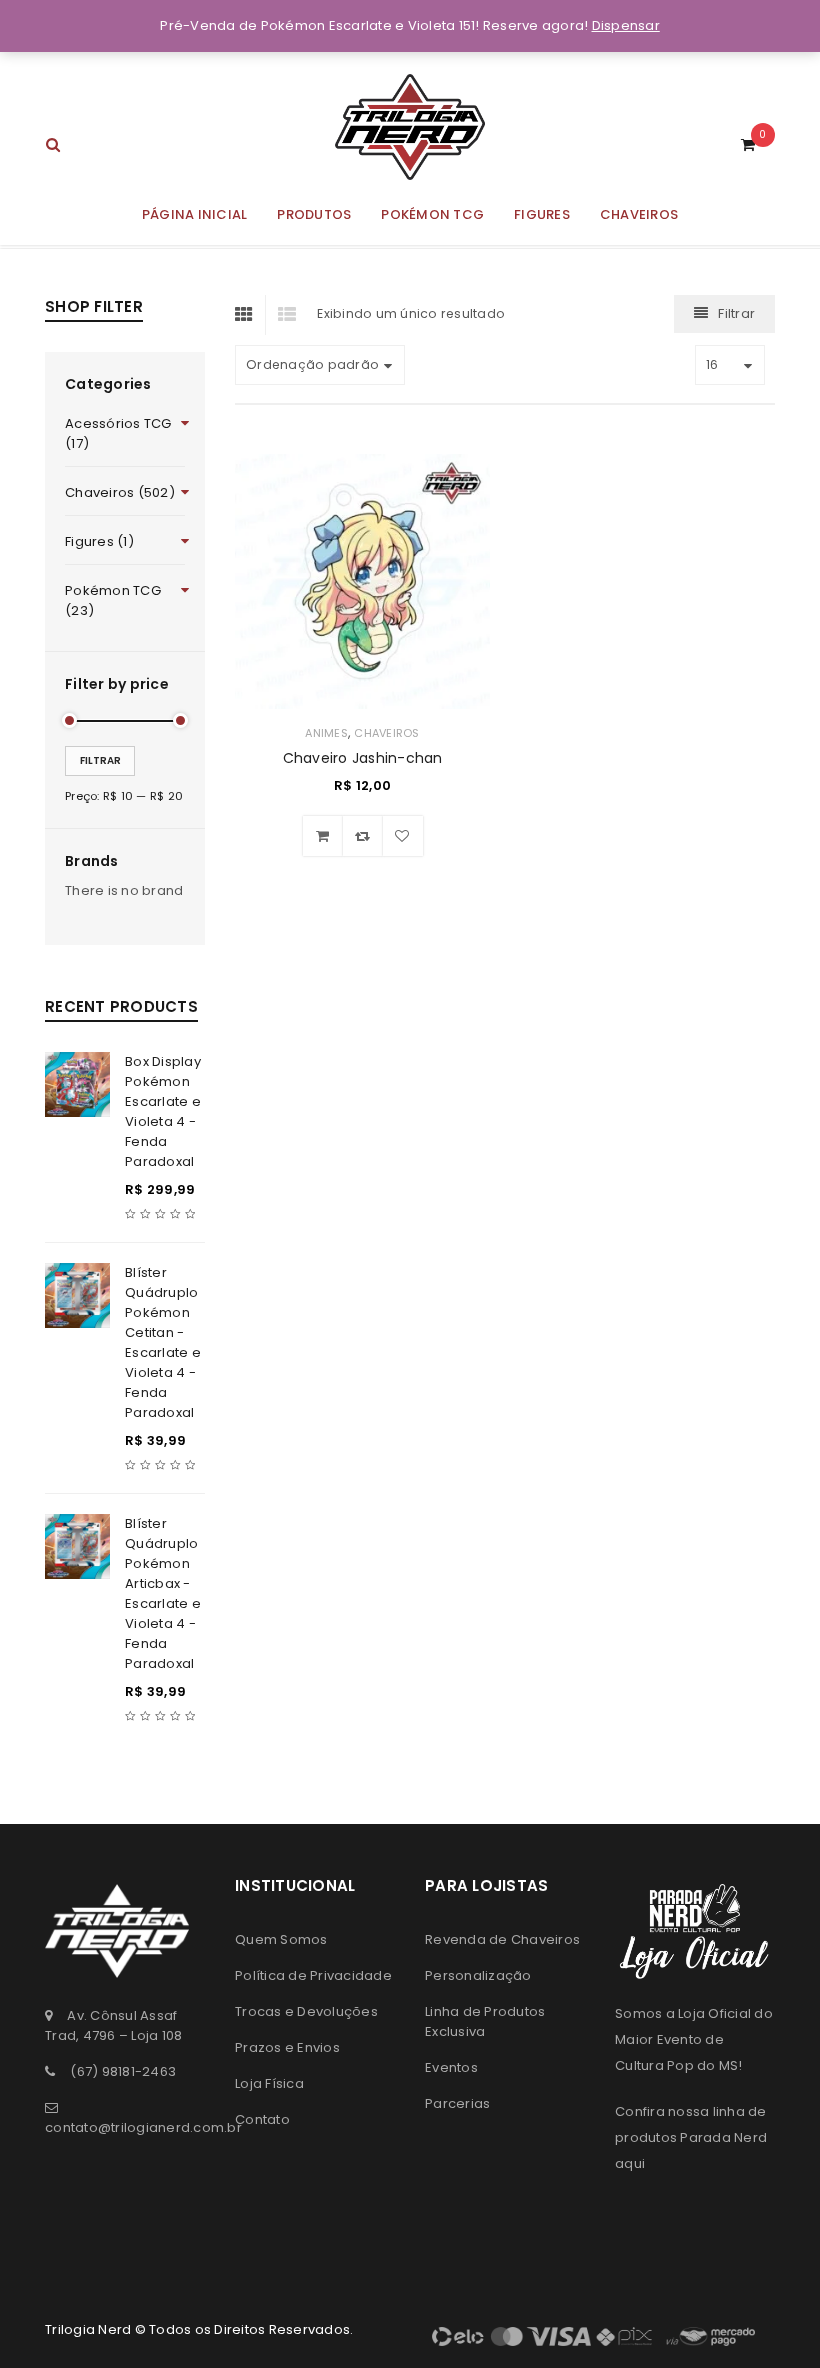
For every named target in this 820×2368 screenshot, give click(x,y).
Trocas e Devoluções (306, 2011)
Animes (326, 733)
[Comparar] (363, 836)
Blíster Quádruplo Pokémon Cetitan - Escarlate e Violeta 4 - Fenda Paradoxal (163, 1342)
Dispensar (626, 25)
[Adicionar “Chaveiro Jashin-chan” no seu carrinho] (323, 836)
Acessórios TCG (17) (118, 433)
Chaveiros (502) (120, 492)
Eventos (451, 2067)
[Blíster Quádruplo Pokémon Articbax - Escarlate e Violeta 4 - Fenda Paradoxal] (77, 1546)
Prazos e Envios (287, 2047)
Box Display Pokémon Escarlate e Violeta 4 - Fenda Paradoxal (163, 1111)
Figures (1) (99, 541)
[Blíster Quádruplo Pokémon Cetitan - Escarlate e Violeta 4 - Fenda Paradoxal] (77, 1295)
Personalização (478, 1975)
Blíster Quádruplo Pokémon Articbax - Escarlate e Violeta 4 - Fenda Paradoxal (163, 1593)
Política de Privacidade (313, 1975)
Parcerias (457, 2103)
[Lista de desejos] (403, 836)
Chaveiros (386, 733)
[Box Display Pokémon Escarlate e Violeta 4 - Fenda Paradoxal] (77, 1084)
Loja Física (269, 2083)
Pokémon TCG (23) (113, 600)
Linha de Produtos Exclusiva (485, 2021)
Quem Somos (281, 1939)
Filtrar (100, 760)
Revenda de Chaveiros (502, 1939)
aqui (630, 2163)
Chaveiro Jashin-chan (363, 758)
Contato (262, 2119)
